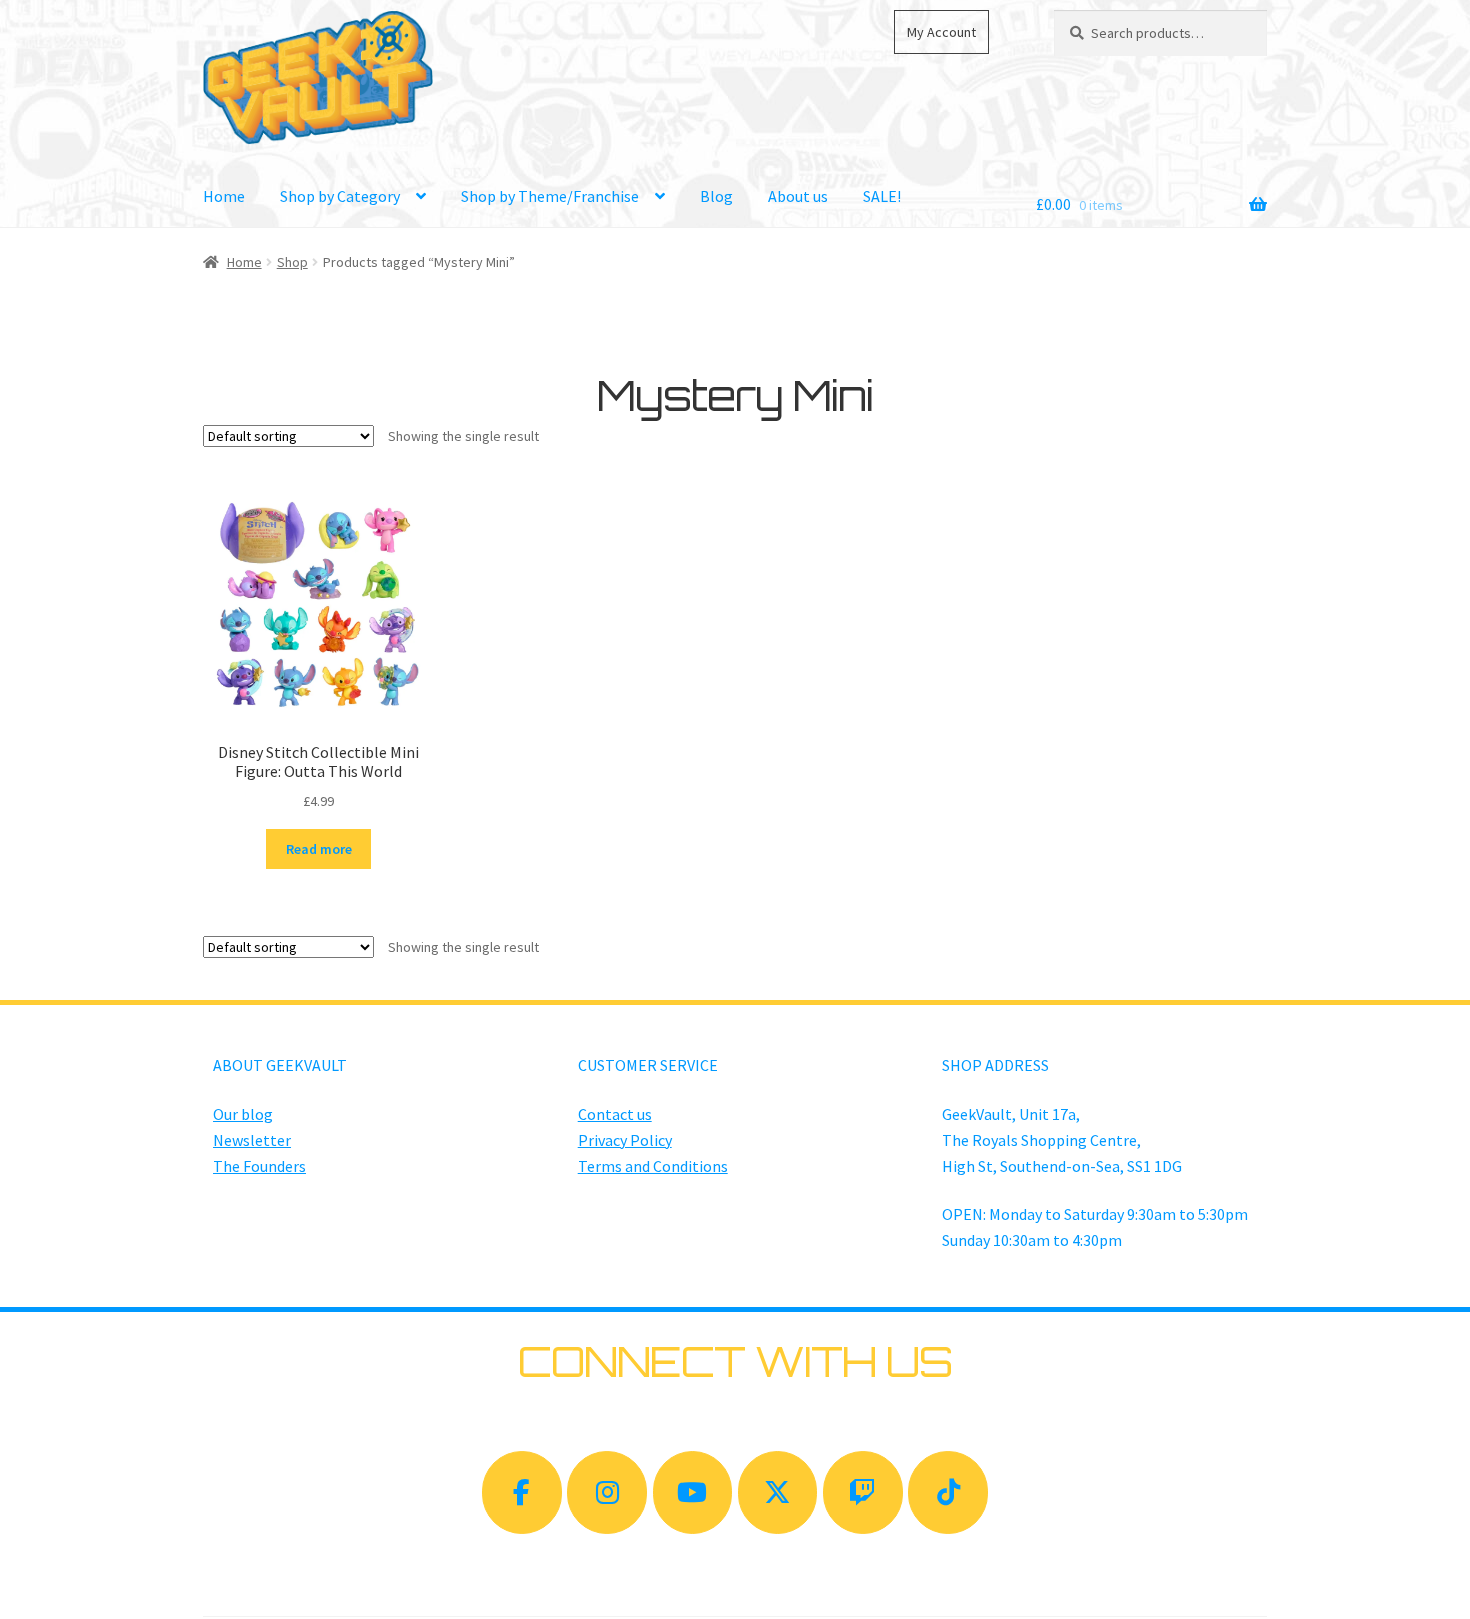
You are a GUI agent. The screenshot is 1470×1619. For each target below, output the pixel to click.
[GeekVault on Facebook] (522, 1492)
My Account (941, 32)
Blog (716, 196)
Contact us (615, 1114)
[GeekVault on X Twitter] (778, 1492)
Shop (292, 262)
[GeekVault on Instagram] (607, 1492)
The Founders (259, 1166)
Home (224, 196)
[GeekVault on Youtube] (693, 1492)
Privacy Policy (625, 1140)
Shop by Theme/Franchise (550, 196)
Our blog (243, 1114)
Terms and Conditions (653, 1166)
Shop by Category (340, 196)
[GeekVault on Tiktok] (948, 1492)
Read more (319, 849)
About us (798, 196)
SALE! (882, 196)
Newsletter (252, 1140)
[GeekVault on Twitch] (863, 1492)
